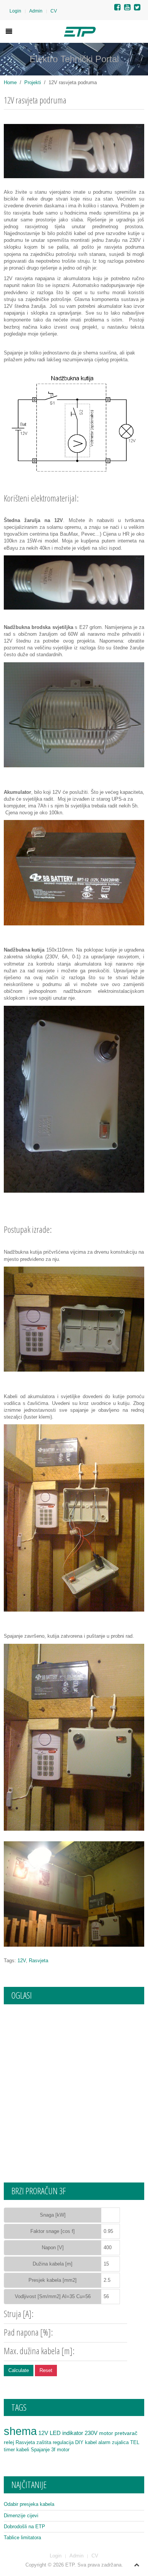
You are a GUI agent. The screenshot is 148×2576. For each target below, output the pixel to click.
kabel (91, 2442)
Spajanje (40, 2450)
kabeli (23, 2450)
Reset (46, 2370)
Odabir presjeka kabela (29, 2504)
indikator (73, 2433)
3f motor (60, 2450)
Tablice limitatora (22, 2538)
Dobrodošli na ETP (24, 2527)
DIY (79, 2442)
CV (54, 11)
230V (91, 2433)
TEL (135, 2442)
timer (9, 2450)
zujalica (120, 2442)
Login (15, 11)
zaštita (44, 2442)
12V (22, 1961)
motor (106, 2433)
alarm (104, 2442)
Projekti (33, 82)
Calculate (19, 2370)
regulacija (63, 2442)
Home (10, 82)
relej (9, 2442)
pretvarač (126, 2433)
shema (20, 2431)
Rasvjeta (39, 1961)
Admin (36, 11)
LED (55, 2433)
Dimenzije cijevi (21, 2516)
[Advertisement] (74, 2086)
